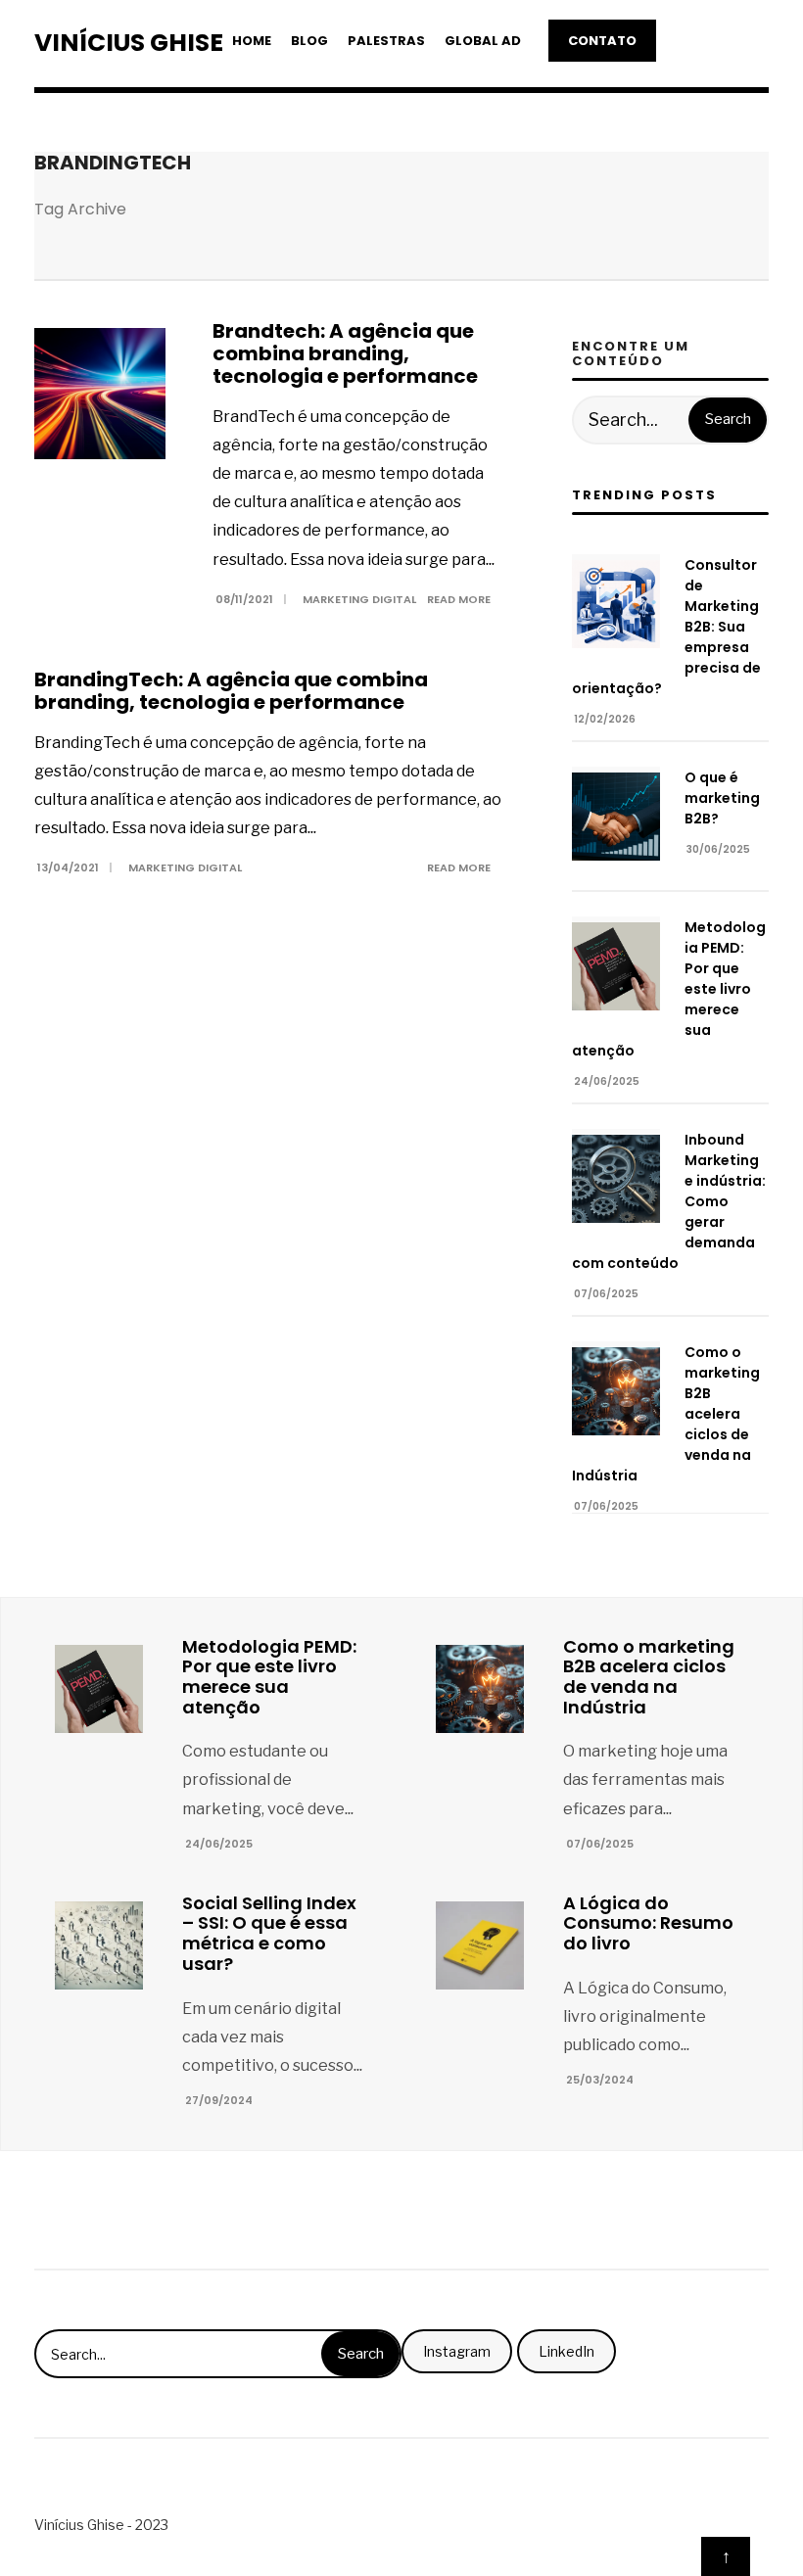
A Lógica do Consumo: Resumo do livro (648, 1923)
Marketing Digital (359, 599)
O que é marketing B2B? (722, 798)
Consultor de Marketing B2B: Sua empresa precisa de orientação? (666, 627)
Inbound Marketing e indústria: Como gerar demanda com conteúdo (669, 1201)
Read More (460, 599)
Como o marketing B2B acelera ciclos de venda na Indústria (666, 1414)
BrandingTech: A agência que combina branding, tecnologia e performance (231, 691)
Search (728, 419)
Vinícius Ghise (129, 43)
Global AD (483, 41)
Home (252, 41)
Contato (602, 41)
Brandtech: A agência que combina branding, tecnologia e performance (345, 353)
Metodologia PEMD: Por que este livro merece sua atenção (669, 989)
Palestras (386, 41)
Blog (309, 41)
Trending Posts (644, 495)
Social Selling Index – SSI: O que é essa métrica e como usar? (269, 1933)
